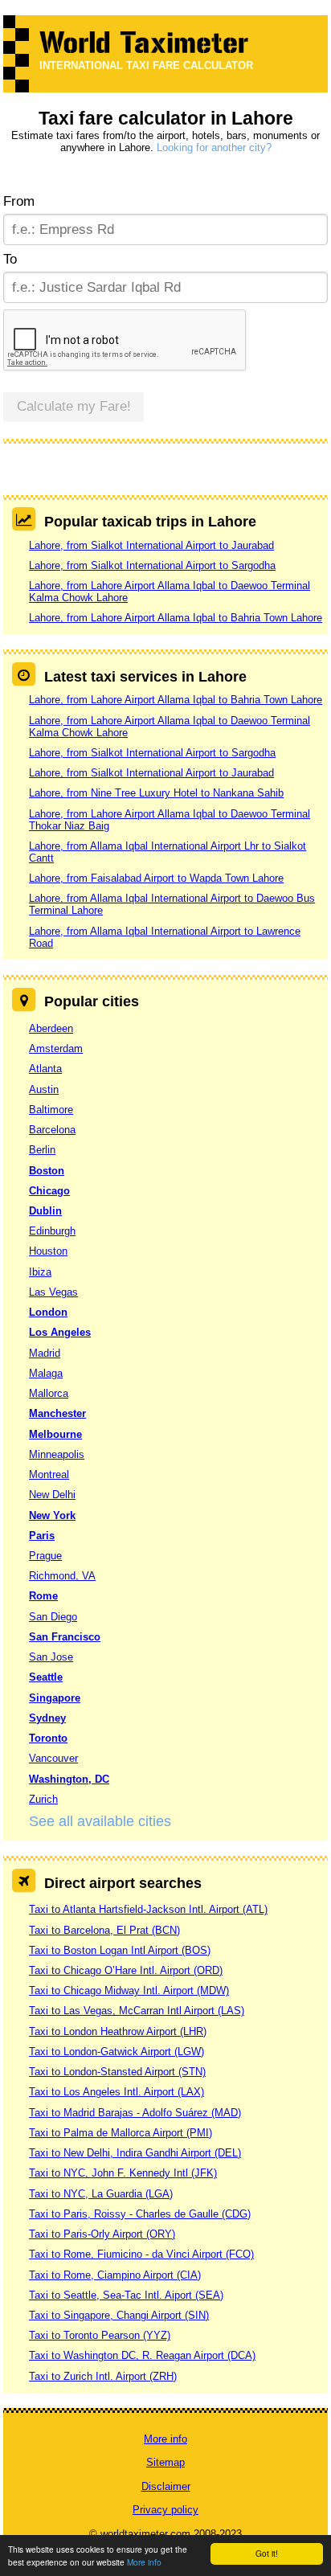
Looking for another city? (214, 147)
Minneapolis (57, 1454)
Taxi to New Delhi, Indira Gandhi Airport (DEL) (135, 2153)
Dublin (45, 1211)
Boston (47, 1171)
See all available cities (100, 1821)
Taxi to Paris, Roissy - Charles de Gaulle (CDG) (140, 2214)
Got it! (267, 2553)
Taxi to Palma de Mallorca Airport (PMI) (121, 2133)
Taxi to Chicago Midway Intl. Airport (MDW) (129, 1990)
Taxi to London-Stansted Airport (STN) (117, 2072)
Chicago (49, 1191)
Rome (43, 1596)
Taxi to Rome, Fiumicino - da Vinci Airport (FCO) (141, 2254)
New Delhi (52, 1495)
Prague (45, 1556)
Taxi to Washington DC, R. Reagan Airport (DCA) (142, 2355)
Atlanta (45, 1069)
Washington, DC (69, 1779)
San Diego (53, 1617)
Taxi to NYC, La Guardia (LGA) (101, 2194)
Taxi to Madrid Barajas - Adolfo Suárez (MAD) (135, 2113)
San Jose (51, 1657)
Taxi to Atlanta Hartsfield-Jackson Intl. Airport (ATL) (148, 1909)
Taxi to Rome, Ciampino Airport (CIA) (115, 2275)
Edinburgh (52, 1231)
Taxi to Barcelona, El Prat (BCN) (104, 1930)
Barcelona (52, 1130)
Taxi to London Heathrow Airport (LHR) (118, 2031)
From (19, 201)
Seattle (46, 1677)
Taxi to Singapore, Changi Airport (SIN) (119, 2315)
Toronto (48, 1738)
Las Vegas (53, 1292)
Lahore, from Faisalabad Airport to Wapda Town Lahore (156, 878)
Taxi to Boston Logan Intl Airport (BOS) (120, 1950)
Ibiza (40, 1272)
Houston (48, 1251)
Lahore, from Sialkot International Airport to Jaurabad (151, 545)
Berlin (42, 1150)
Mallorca (49, 1393)
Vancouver (53, 1758)
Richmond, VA (62, 1576)
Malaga (46, 1373)
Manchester (57, 1413)
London (48, 1312)
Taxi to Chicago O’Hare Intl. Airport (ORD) (126, 1970)
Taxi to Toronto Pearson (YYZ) (100, 2335)
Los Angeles (60, 1332)
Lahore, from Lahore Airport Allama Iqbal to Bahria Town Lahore (176, 618)
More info (144, 2562)
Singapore (55, 1698)
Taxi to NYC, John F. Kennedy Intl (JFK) (123, 2173)
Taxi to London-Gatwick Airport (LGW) (116, 2052)
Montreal (49, 1474)
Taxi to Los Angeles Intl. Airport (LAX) (116, 2092)
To (10, 259)
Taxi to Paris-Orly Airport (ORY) (102, 2234)
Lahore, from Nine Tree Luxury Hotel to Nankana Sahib (156, 793)
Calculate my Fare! (74, 406)
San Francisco (65, 1637)
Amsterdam (56, 1048)
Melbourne (55, 1434)
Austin (44, 1089)
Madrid (45, 1353)
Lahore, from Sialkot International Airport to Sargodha (152, 565)
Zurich (43, 1799)
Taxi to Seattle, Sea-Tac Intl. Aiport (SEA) (126, 2295)
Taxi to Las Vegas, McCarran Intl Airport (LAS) (137, 2011)
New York (52, 1515)
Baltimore (51, 1110)
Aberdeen (51, 1028)
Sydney (47, 1718)
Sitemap (165, 2462)
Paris (42, 1536)
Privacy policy (165, 2510)
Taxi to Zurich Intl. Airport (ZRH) (103, 2376)
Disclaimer (166, 2486)
